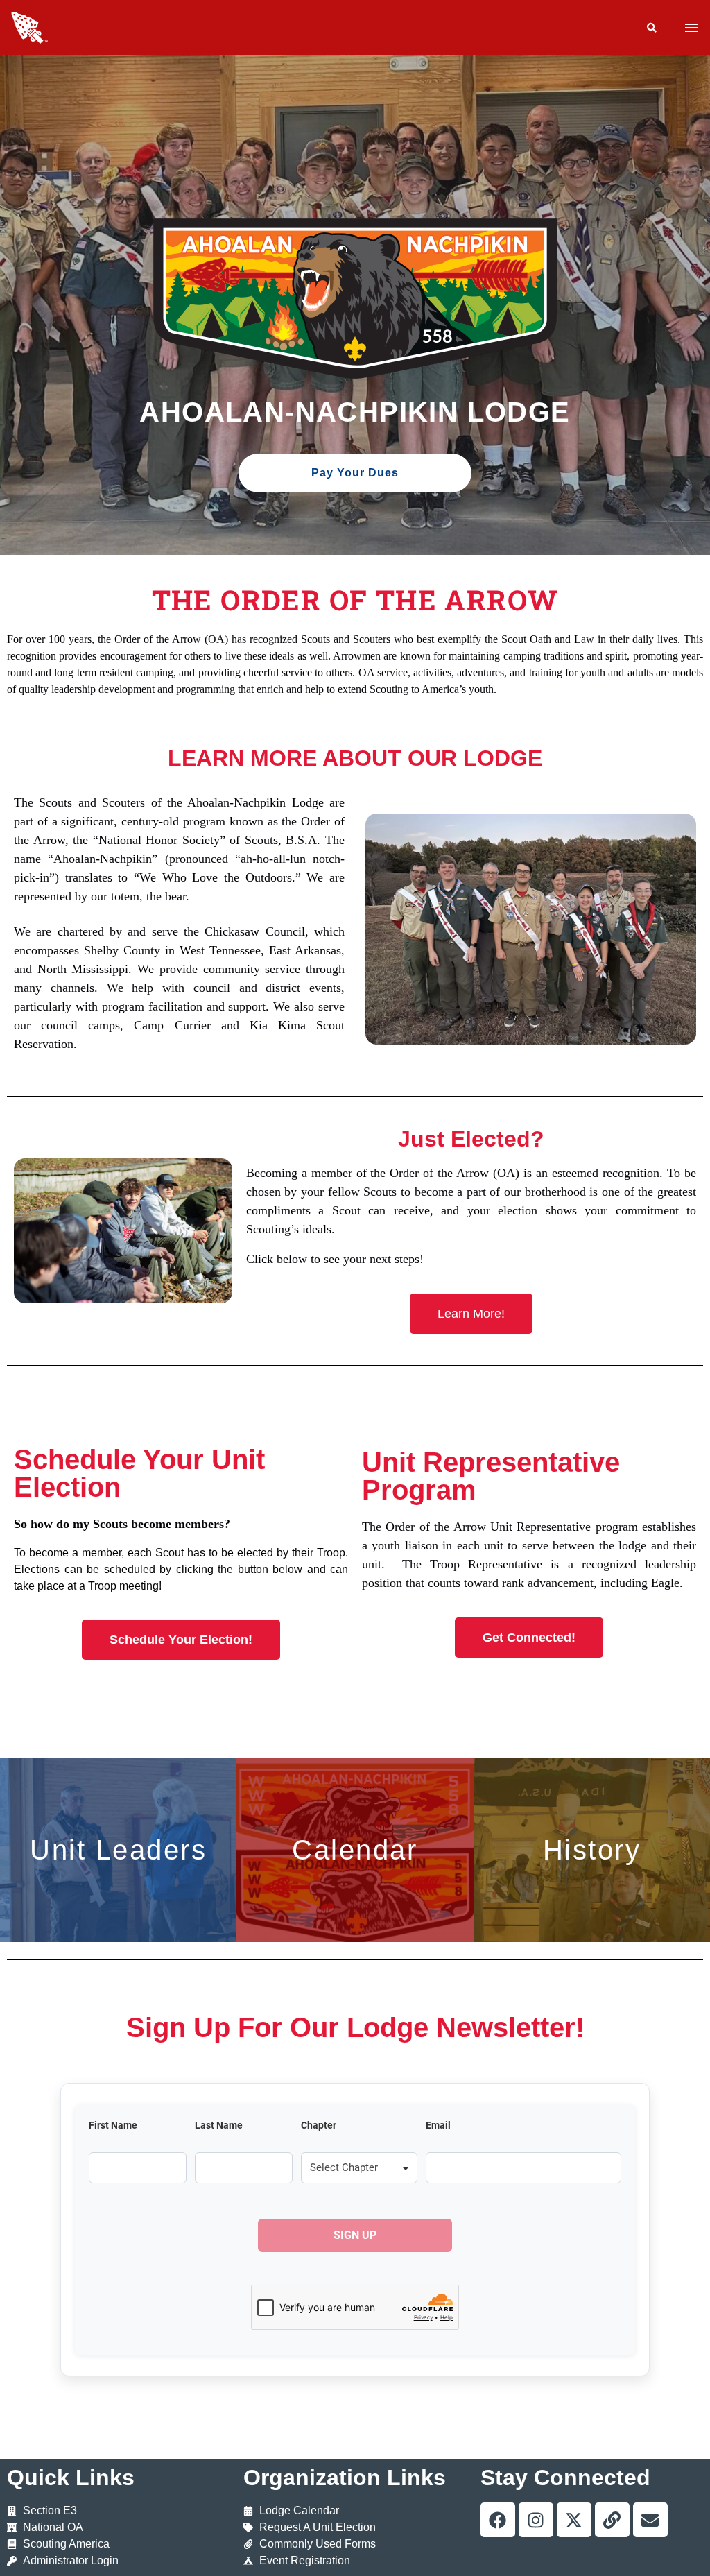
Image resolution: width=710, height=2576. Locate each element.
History (592, 1850)
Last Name (219, 2125)
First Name (113, 2125)
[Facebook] (498, 2520)
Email (438, 2125)
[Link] (612, 2520)
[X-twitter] (574, 2520)
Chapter (319, 2125)
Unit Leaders (118, 1850)
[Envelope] (650, 2520)
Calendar (355, 1850)
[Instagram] (536, 2520)
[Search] (652, 28)
